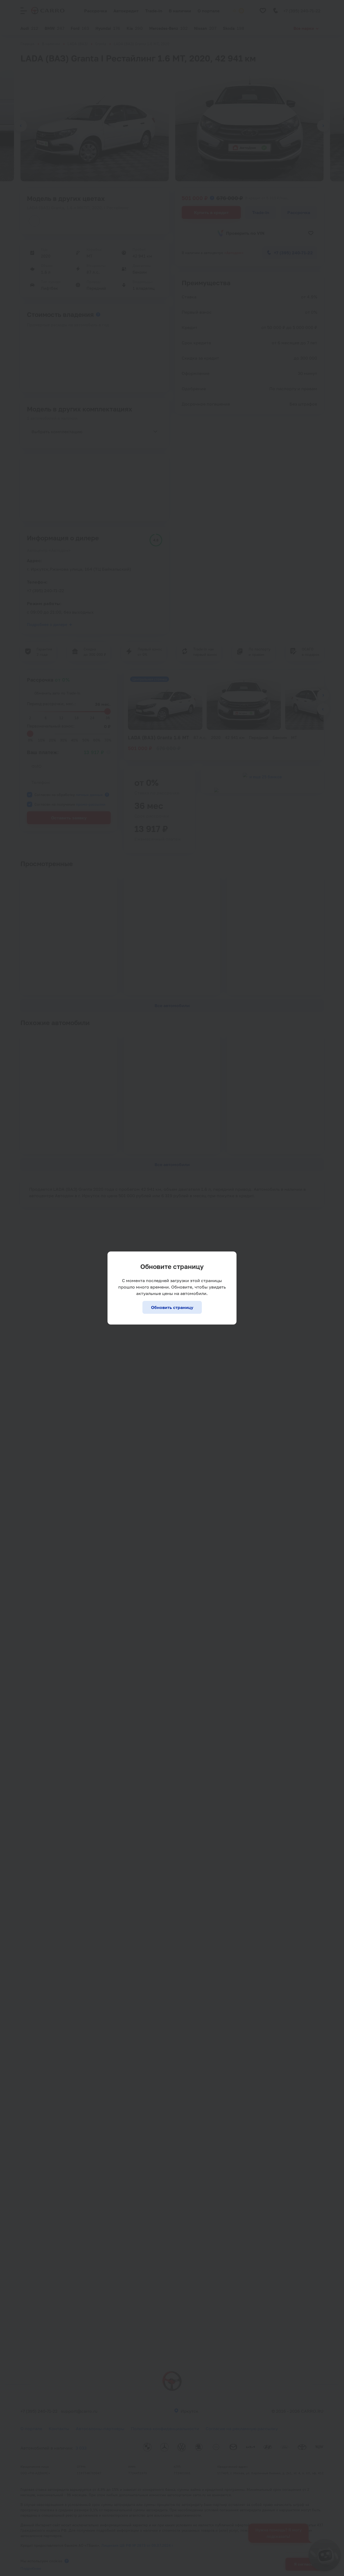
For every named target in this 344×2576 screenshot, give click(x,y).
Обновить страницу (172, 1307)
